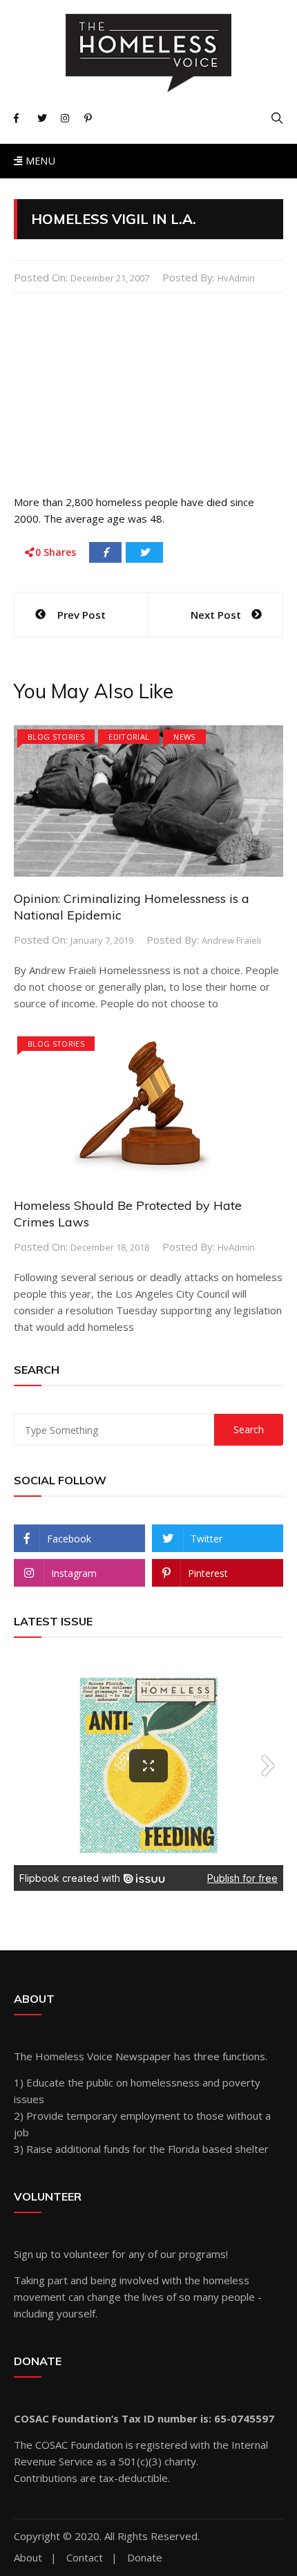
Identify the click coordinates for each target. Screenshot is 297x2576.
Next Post (216, 615)
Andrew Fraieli (231, 940)
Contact (85, 2558)
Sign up (31, 2254)
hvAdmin (236, 278)
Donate (145, 2558)
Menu (39, 161)
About (28, 2558)
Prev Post (82, 615)
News (184, 737)
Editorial (129, 737)
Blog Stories (56, 737)
